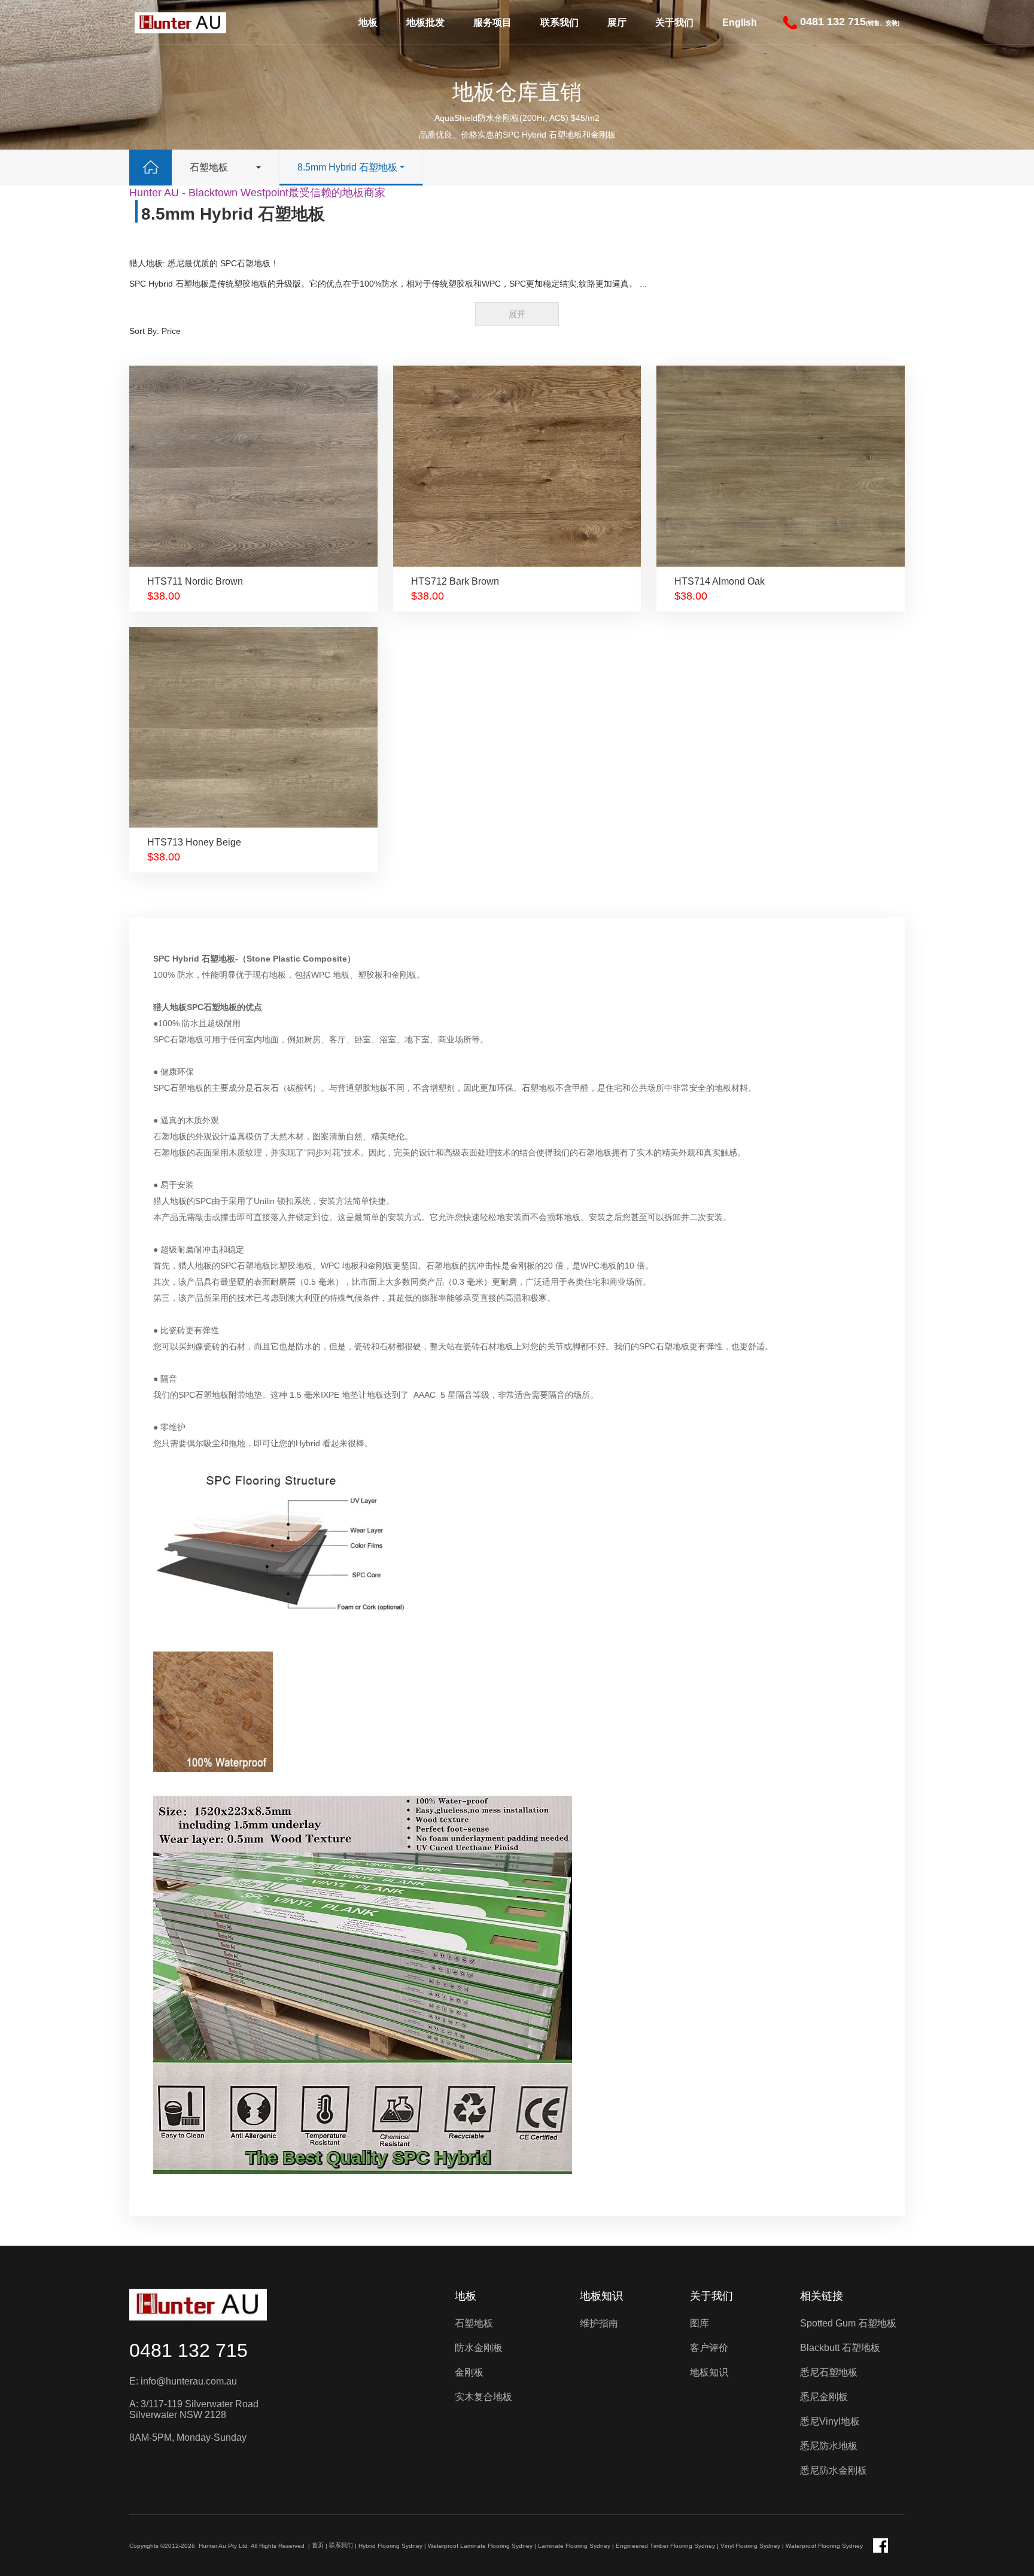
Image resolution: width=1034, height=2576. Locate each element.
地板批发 (425, 22)
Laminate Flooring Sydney (574, 2546)
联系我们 (559, 22)
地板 (368, 22)
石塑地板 (209, 167)
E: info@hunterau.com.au (183, 2381)
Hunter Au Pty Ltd (223, 2546)
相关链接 (822, 2296)
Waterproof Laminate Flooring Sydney (480, 2546)
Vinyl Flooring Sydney (750, 2546)
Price (171, 331)
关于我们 (674, 22)
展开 (517, 314)
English (740, 22)
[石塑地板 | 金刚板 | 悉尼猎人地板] (180, 22)
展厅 (617, 22)
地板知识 (601, 2296)
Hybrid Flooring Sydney (390, 2546)
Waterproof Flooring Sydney (824, 2546)
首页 (318, 2545)
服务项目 (492, 22)
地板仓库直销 (517, 92)
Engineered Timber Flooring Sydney (665, 2546)
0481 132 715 (188, 2350)
